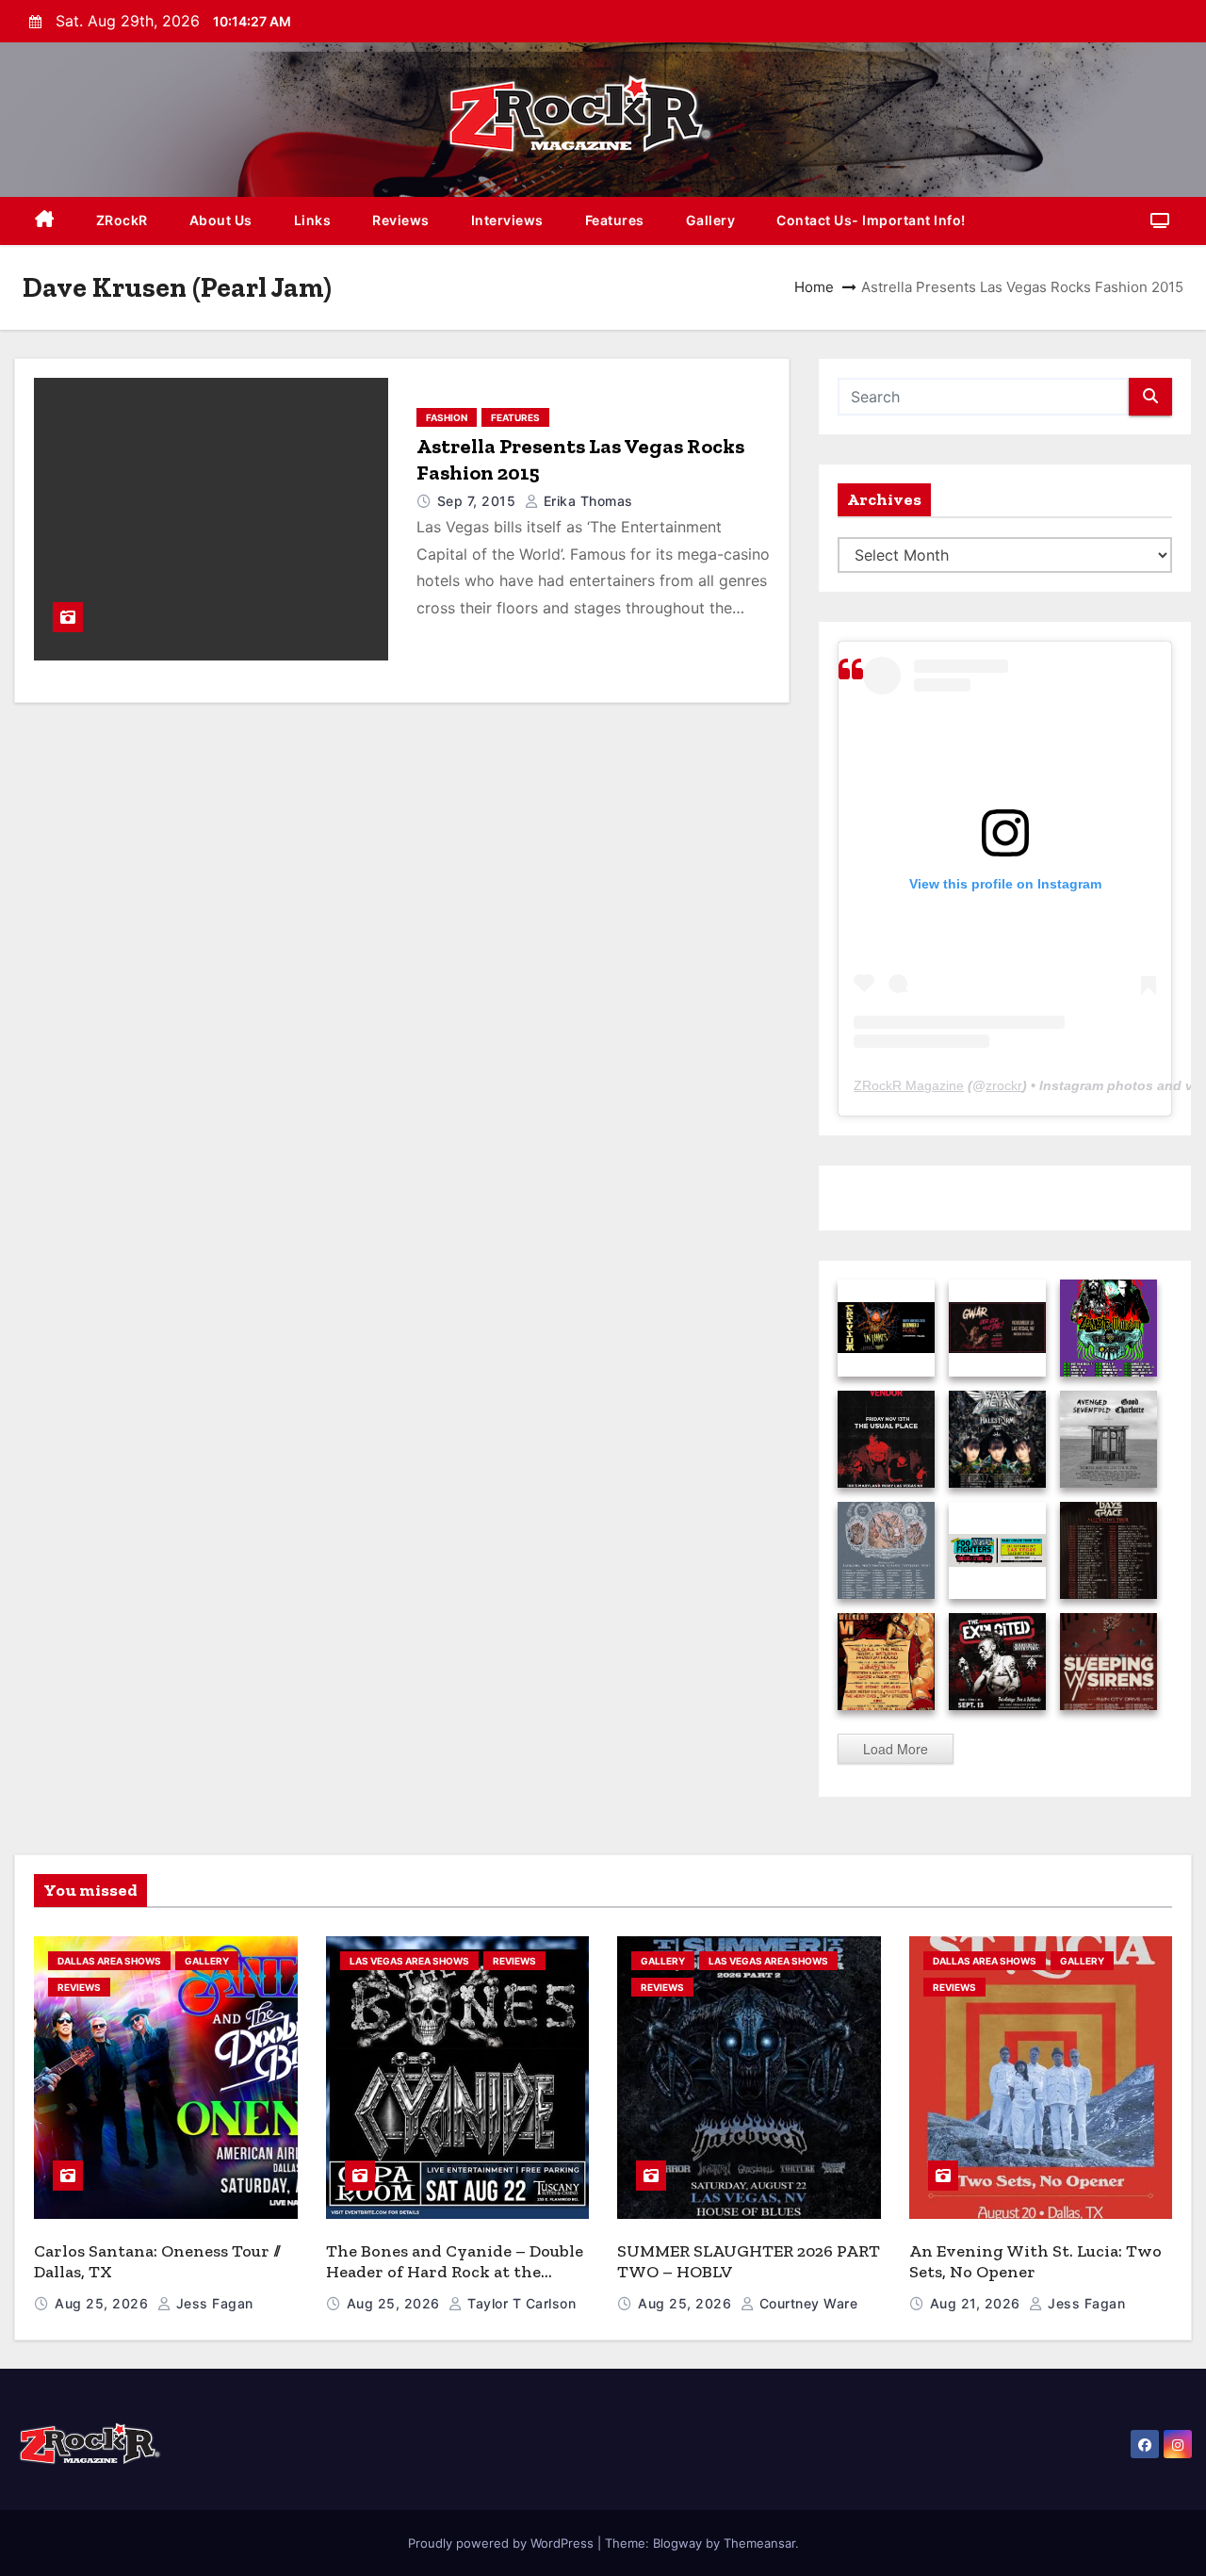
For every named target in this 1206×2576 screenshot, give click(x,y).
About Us (221, 220)
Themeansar (759, 2543)
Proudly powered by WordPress (503, 2543)
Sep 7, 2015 (479, 501)
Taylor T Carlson (520, 2303)
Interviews (507, 220)
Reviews (401, 220)
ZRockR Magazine (909, 1085)
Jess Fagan (212, 2303)
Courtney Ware (806, 2303)
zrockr (1004, 1085)
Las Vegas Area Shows (409, 1961)
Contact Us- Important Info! (871, 220)
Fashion (447, 417)
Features (615, 220)
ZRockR (122, 220)
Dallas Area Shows (109, 1961)
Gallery (711, 220)
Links (313, 220)
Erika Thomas (586, 501)
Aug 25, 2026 (104, 2303)
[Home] (45, 221)
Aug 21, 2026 (978, 2303)
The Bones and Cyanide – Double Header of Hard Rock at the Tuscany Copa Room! (455, 2272)
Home (814, 287)
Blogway (677, 2543)
